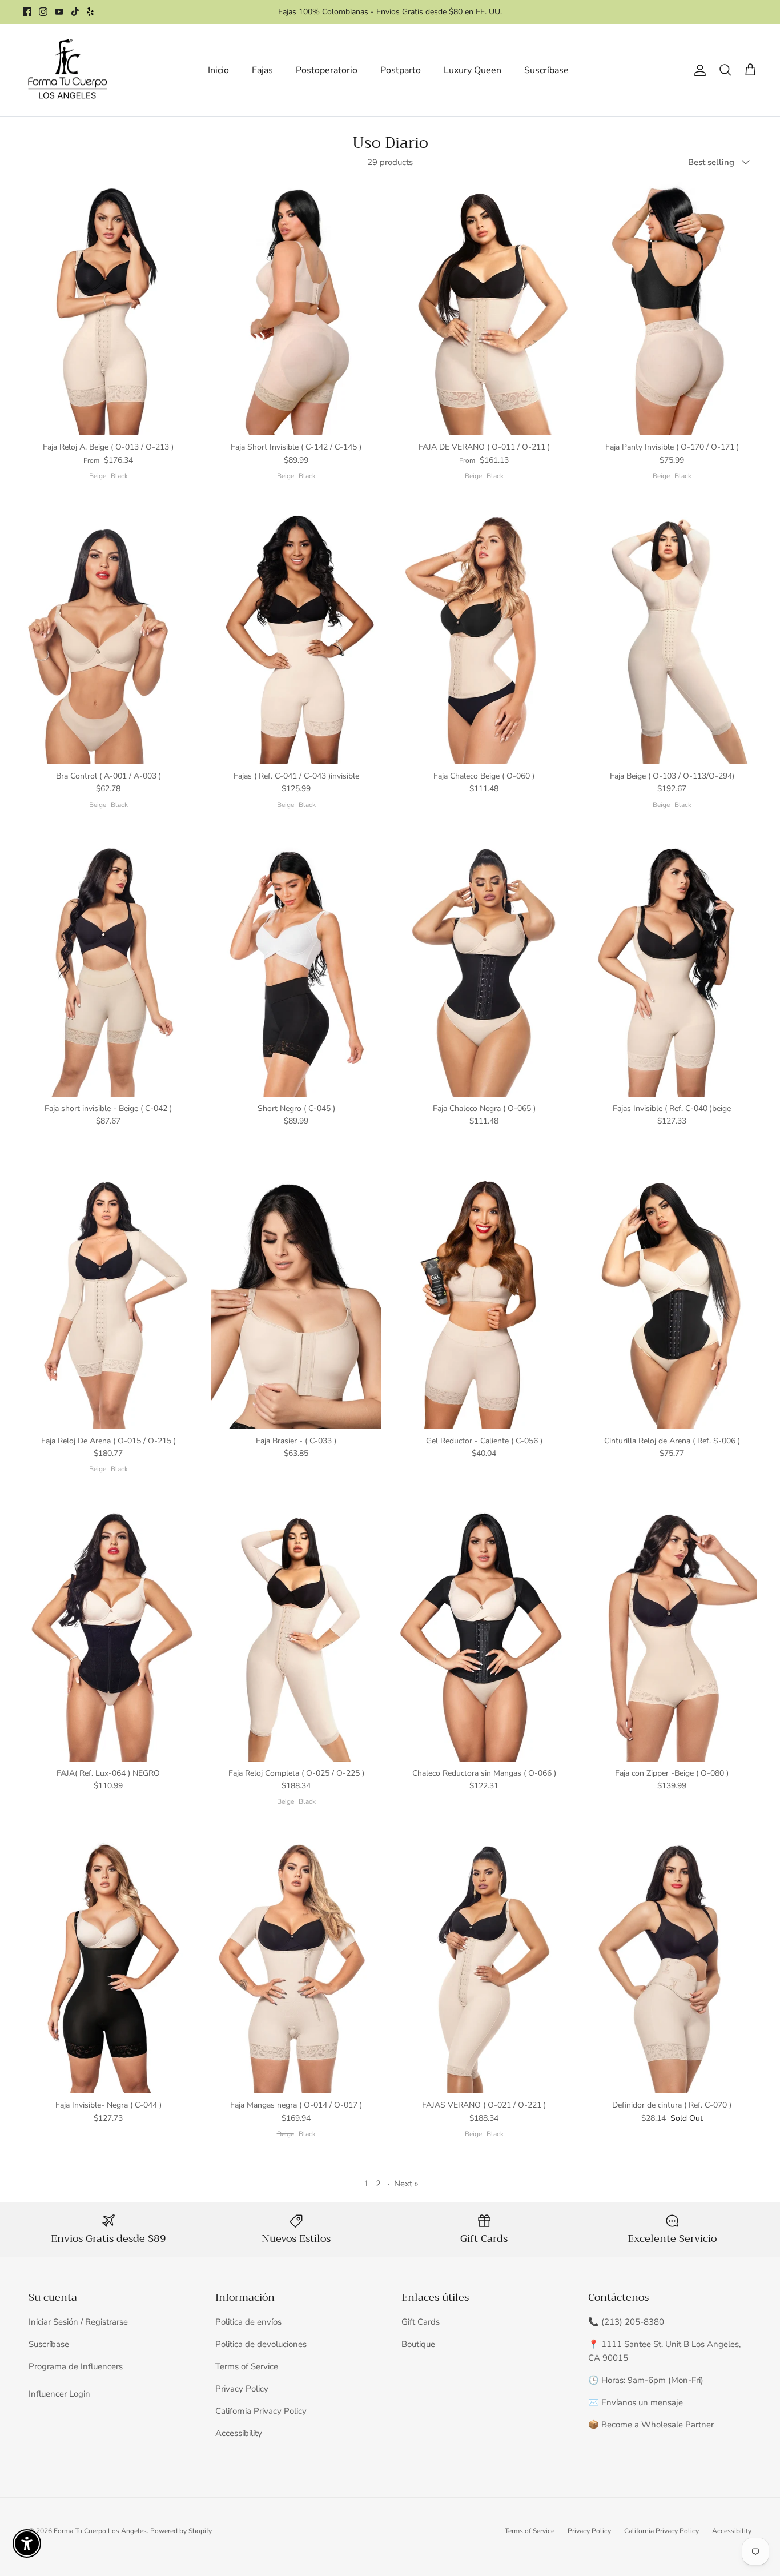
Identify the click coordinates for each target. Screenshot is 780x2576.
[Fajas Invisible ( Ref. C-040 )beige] (672, 969)
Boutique (418, 2344)
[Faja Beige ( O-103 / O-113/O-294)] (672, 637)
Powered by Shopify (181, 2531)
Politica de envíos (248, 2322)
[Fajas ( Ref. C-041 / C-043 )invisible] (296, 637)
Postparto (401, 70)
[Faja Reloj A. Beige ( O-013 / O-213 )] (108, 308)
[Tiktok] (75, 12)
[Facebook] (27, 12)
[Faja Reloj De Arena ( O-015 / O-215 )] (108, 1301)
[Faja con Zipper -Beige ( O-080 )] (672, 1634)
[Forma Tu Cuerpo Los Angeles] (67, 70)
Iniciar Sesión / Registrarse (78, 2322)
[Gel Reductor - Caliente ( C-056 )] (484, 1301)
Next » (406, 2184)
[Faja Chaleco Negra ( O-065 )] (484, 969)
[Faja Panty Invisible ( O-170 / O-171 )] (672, 308)
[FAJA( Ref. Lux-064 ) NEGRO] (108, 1634)
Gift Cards (421, 2322)
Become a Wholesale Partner (658, 2425)
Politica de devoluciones (261, 2344)
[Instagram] (43, 12)
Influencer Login (59, 2394)
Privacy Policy (242, 2389)
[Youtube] (59, 12)
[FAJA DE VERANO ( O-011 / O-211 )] (484, 308)
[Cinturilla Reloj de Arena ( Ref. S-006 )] (672, 1301)
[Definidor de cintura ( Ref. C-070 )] (672, 1966)
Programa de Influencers (76, 2366)
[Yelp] (90, 12)
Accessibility (239, 2433)
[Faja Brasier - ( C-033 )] (296, 1301)
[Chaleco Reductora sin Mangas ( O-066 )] (484, 1634)
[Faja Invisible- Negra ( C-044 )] (108, 1966)
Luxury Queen (473, 70)
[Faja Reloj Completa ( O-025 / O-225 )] (296, 1634)
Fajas (262, 70)
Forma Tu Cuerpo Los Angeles (100, 2531)
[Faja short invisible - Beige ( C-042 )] (108, 969)
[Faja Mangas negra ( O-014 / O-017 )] (296, 1966)
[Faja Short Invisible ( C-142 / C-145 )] (296, 308)
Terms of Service (247, 2366)
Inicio (218, 70)
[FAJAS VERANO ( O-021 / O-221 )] (484, 1966)
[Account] (698, 70)
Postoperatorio (327, 70)
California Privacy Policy (261, 2411)
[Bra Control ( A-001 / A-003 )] (108, 637)
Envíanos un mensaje (642, 2402)
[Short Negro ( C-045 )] (296, 969)
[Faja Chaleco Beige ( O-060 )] (484, 637)
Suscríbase (546, 70)
